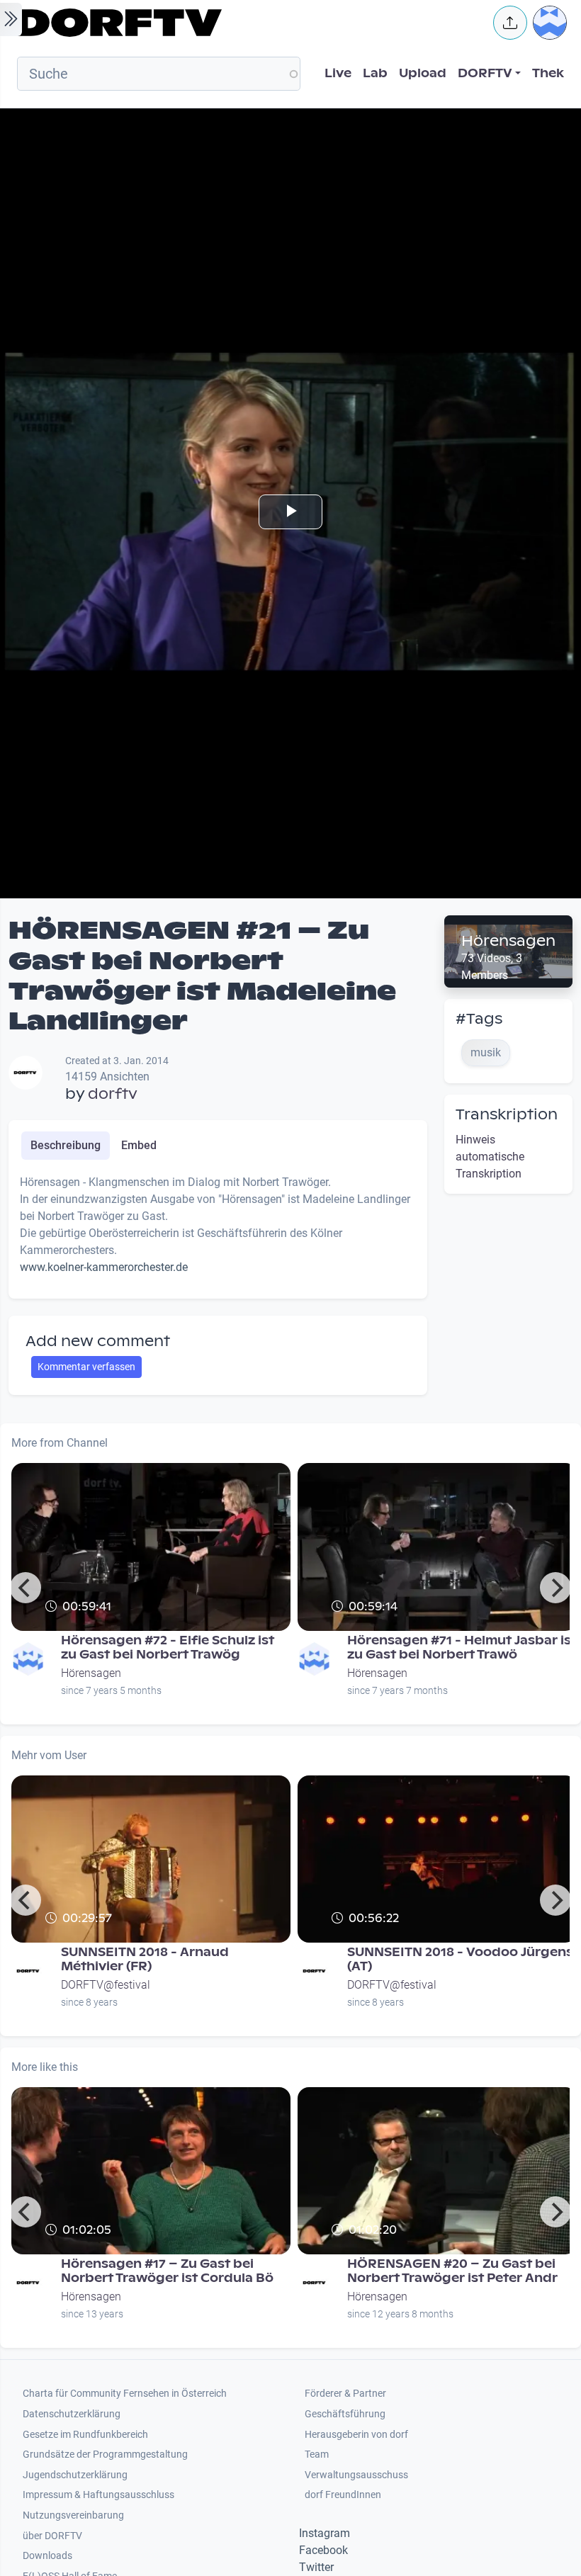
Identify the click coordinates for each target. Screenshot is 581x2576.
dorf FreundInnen (343, 2495)
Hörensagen (508, 941)
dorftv (113, 1094)
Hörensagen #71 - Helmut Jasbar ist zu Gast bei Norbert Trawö (462, 1648)
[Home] (245, 23)
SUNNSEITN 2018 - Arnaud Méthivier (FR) (145, 1959)
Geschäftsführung (345, 2414)
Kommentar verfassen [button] (86, 1367)
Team (317, 2454)
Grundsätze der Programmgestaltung (105, 2454)
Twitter (316, 2567)
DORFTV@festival (106, 1985)
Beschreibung (66, 1145)
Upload (423, 73)
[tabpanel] (218, 1231)
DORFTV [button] (485, 73)
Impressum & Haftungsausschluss (98, 2495)
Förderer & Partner (345, 2394)
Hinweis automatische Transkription (490, 1157)
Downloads (47, 2556)
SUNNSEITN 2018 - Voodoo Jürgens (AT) (460, 1959)
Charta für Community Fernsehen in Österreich (125, 2394)
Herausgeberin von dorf (356, 2435)
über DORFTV (52, 2536)
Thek (548, 73)
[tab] (66, 1146)
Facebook (323, 2550)
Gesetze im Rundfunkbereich (85, 2435)
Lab (375, 73)
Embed (139, 1145)
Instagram (325, 2533)
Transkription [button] (507, 1114)
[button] (510, 23)
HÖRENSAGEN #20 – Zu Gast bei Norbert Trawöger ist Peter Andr (452, 2271)
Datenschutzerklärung (72, 2414)
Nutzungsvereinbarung (73, 2515)
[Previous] (26, 1588)
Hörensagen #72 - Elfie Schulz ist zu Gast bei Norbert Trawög (168, 1648)
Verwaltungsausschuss (356, 2475)
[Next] (555, 1588)
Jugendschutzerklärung (75, 2475)
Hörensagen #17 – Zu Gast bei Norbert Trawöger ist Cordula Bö (167, 2271)
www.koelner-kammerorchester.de (104, 1267)
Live (338, 73)
